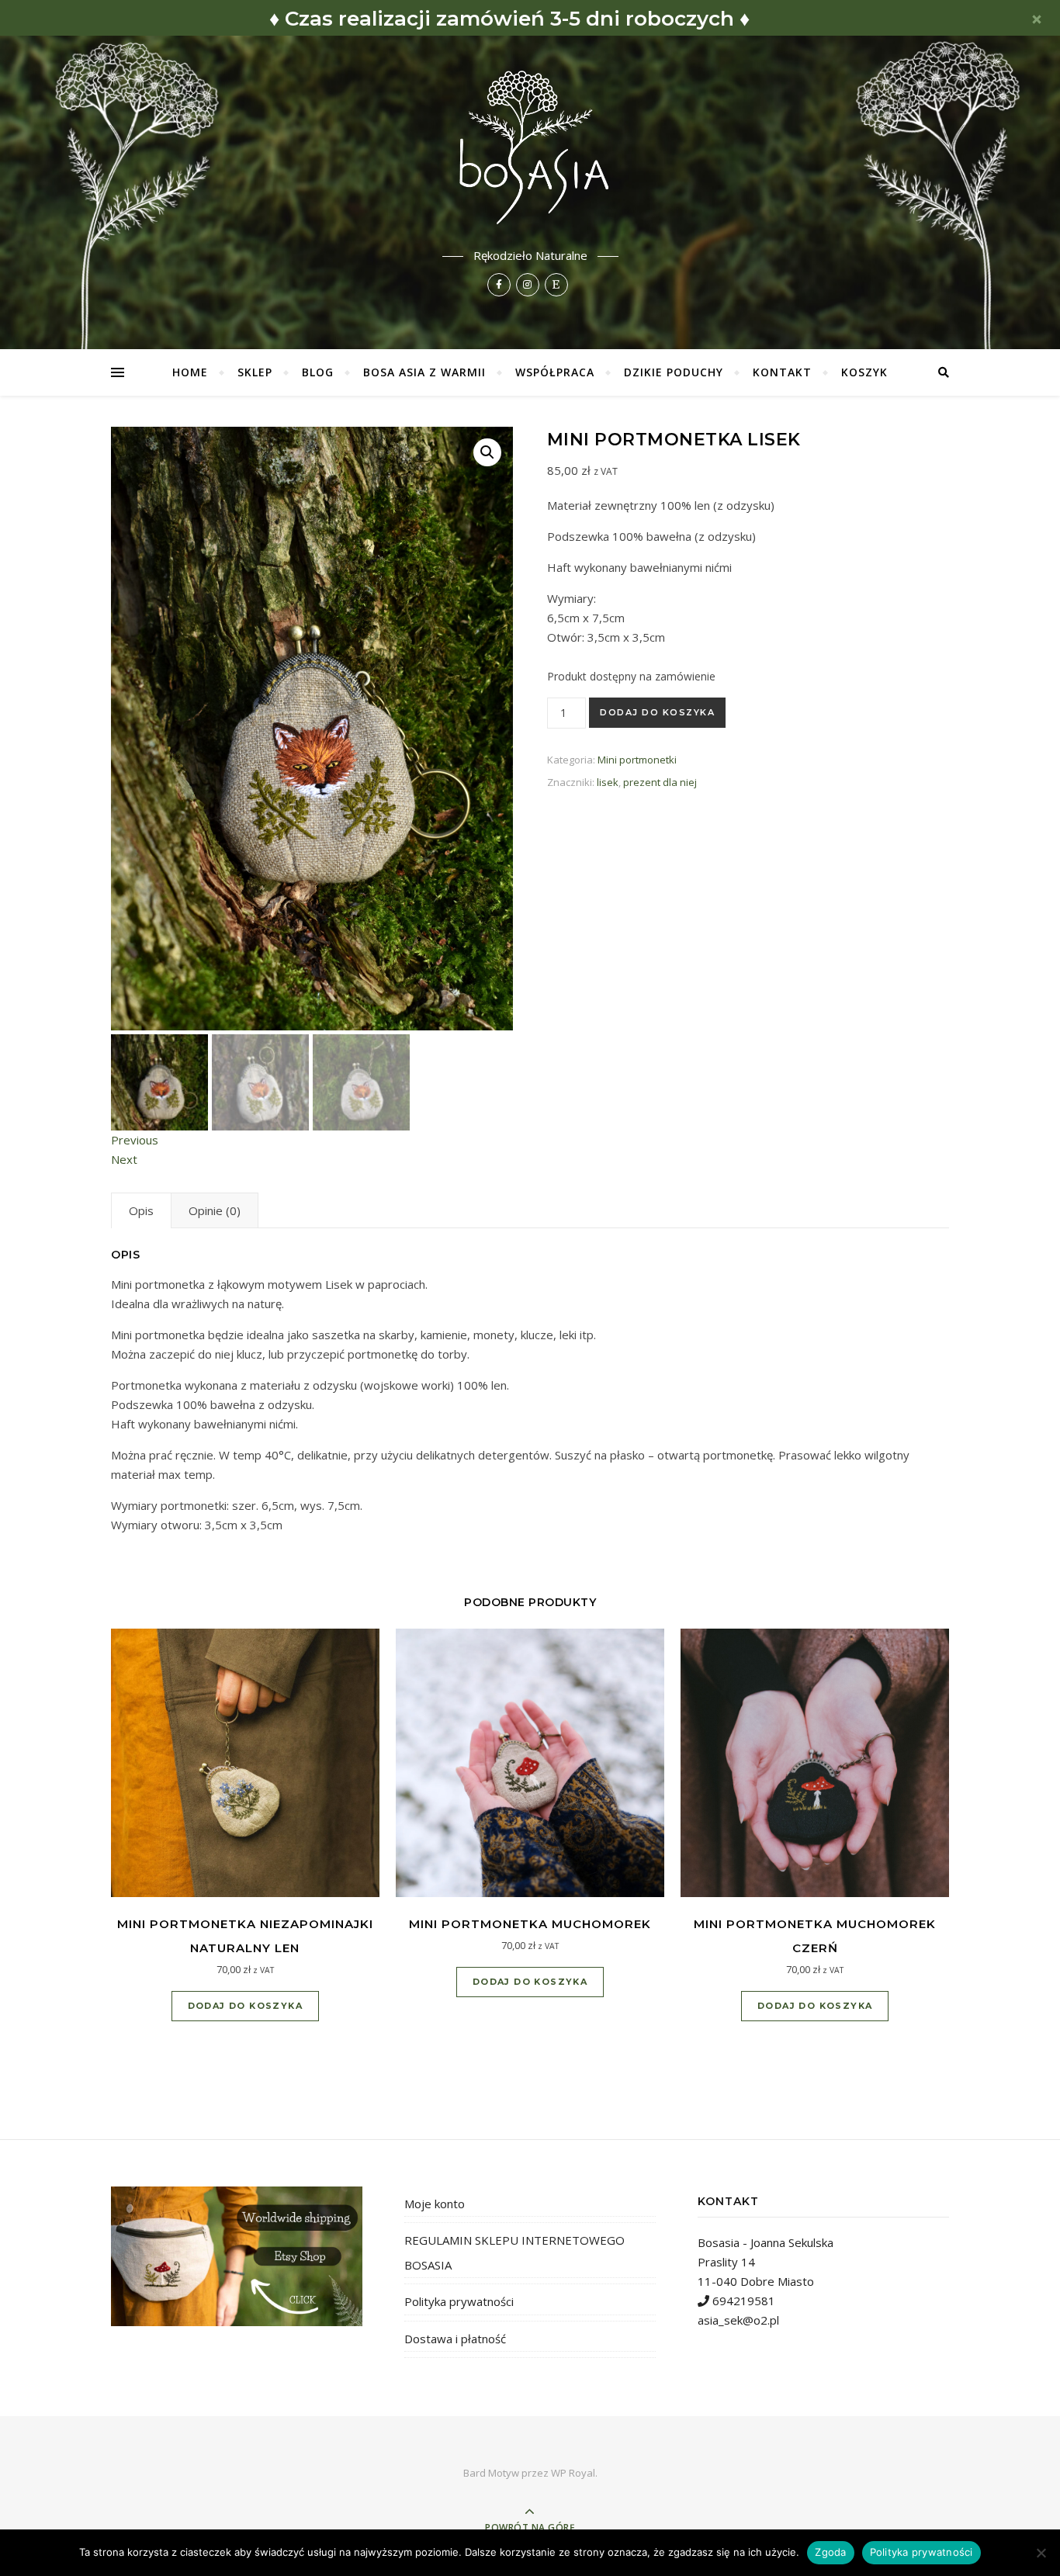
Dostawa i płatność (455, 2339)
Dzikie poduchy (674, 372)
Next (124, 1159)
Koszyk (864, 372)
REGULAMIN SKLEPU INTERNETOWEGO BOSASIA (514, 2252)
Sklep (255, 372)
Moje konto (435, 2204)
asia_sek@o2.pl (738, 2320)
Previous (135, 1140)
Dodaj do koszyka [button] (245, 2006)
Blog (318, 372)
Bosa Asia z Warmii (424, 372)
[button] (487, 452)
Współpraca (555, 372)
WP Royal (573, 2473)
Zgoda (830, 2552)
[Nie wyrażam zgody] (1041, 2553)
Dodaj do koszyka (657, 712)
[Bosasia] (530, 144)
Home (190, 372)
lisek (608, 782)
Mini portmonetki (637, 760)
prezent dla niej (660, 782)
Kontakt (782, 372)
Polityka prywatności (459, 2301)
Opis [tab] (141, 1210)
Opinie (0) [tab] (215, 1210)
